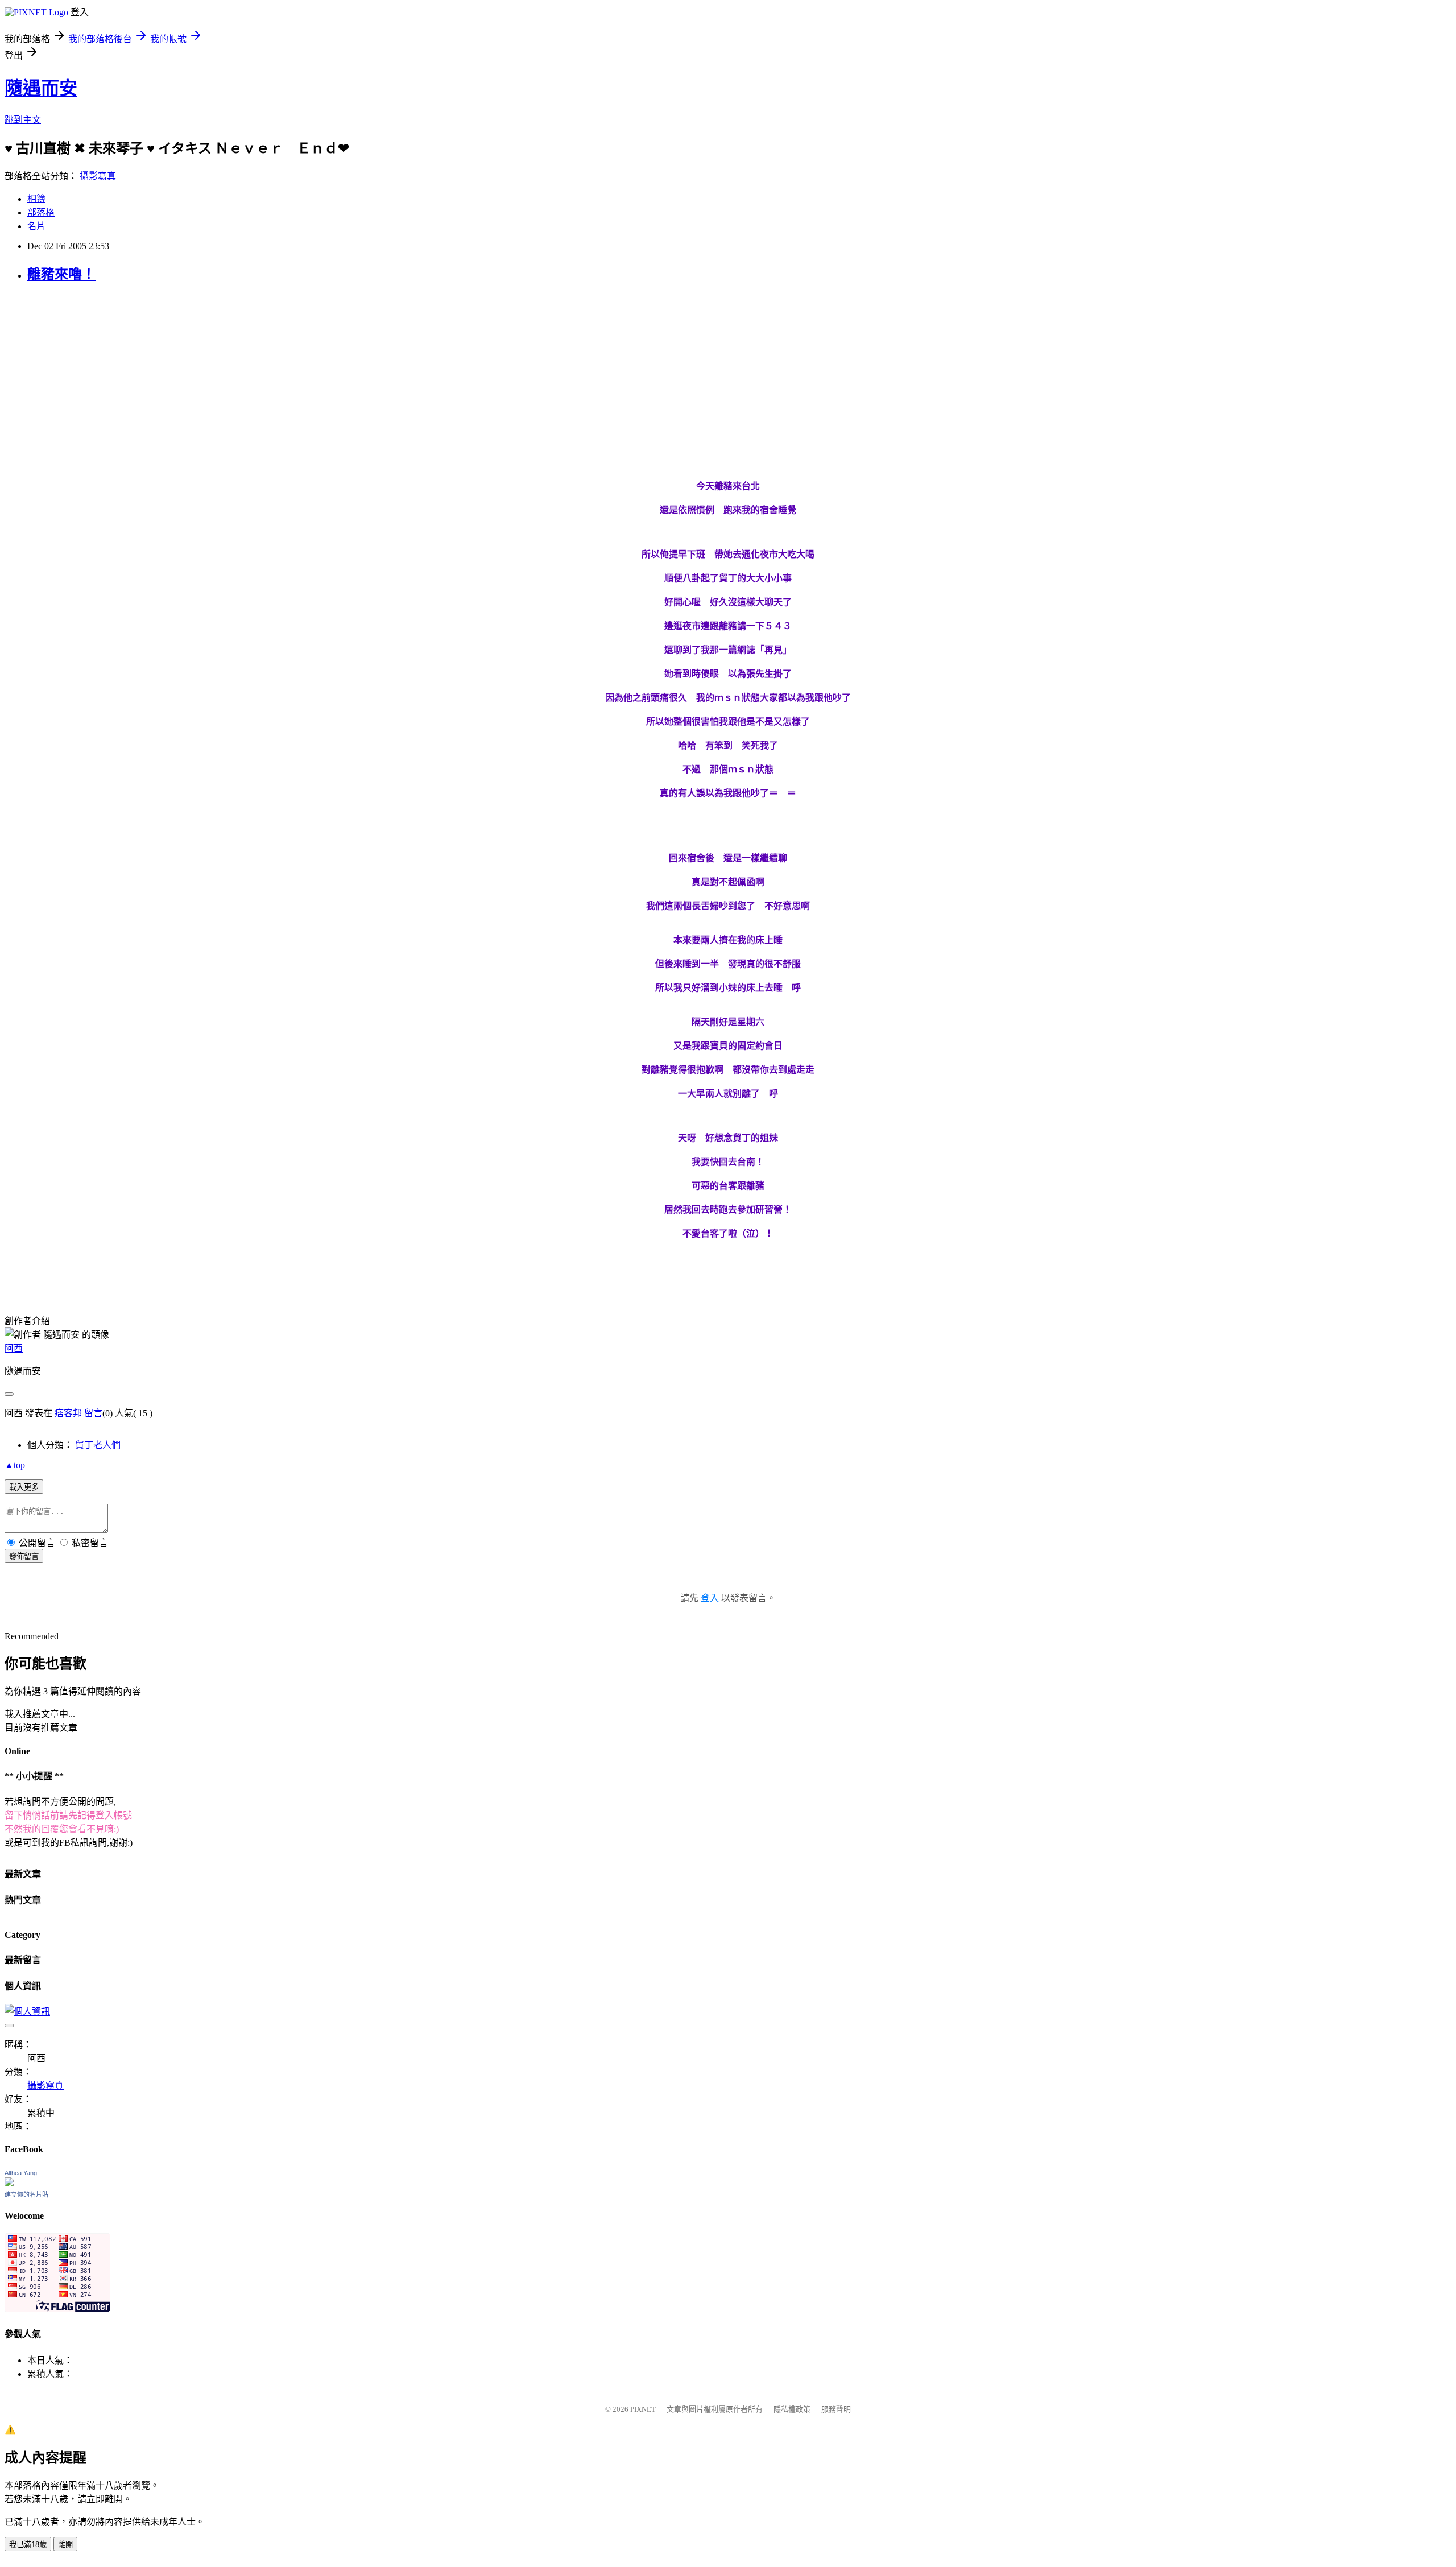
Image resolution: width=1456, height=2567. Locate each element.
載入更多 (24, 1487)
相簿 (36, 199)
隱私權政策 (792, 2409)
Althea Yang (21, 2173)
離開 (65, 2545)
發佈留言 (24, 1557)
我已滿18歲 (28, 2545)
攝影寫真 (98, 176)
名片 (36, 226)
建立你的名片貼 (26, 2194)
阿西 (14, 1348)
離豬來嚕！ (61, 274)
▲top (15, 1465)
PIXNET (643, 2409)
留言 (93, 1413)
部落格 (41, 212)
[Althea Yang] (9, 2183)
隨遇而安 (41, 88)
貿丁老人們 (98, 1445)
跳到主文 (23, 120)
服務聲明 (836, 2409)
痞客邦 (68, 1413)
